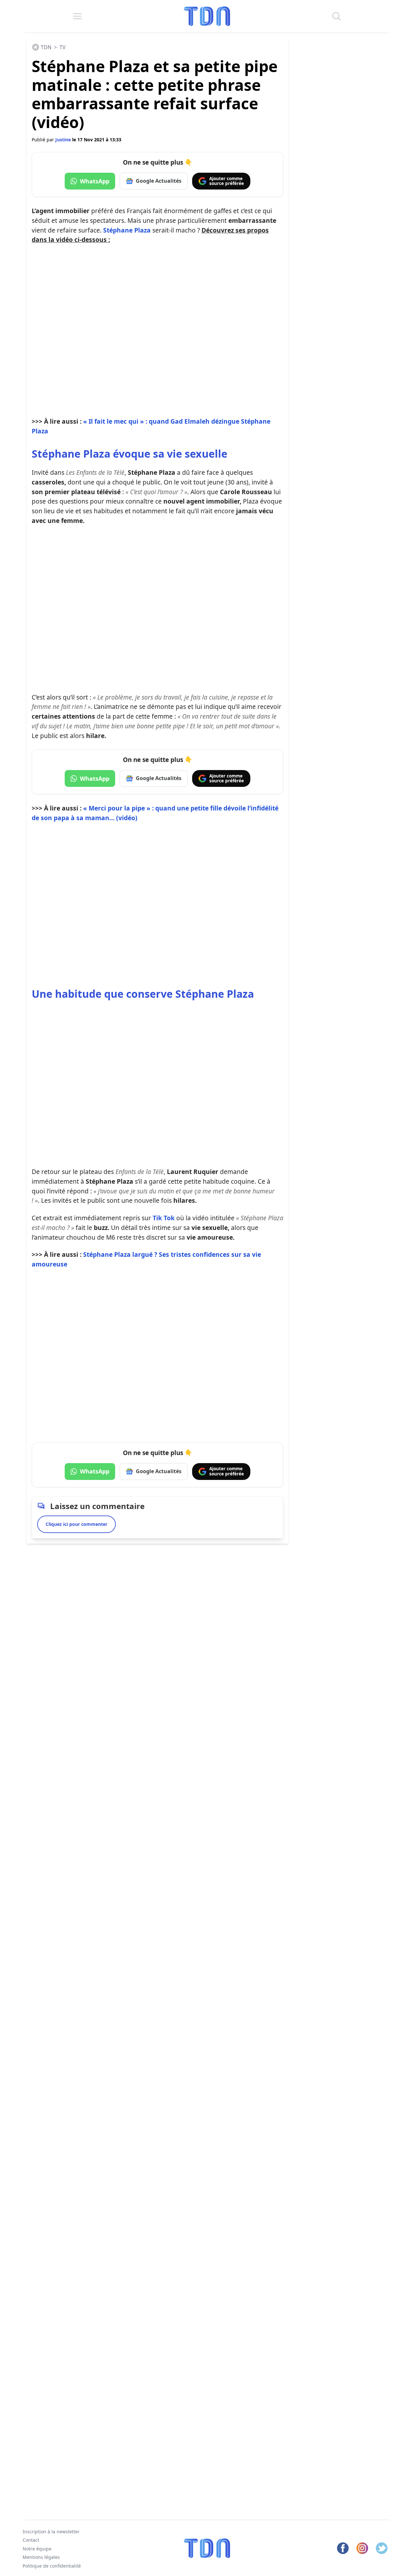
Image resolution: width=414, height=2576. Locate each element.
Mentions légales (41, 2557)
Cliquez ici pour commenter (76, 1524)
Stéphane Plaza (127, 230)
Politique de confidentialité (52, 2566)
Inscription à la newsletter (51, 2532)
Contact (31, 2540)
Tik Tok (164, 1218)
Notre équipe (37, 2549)
